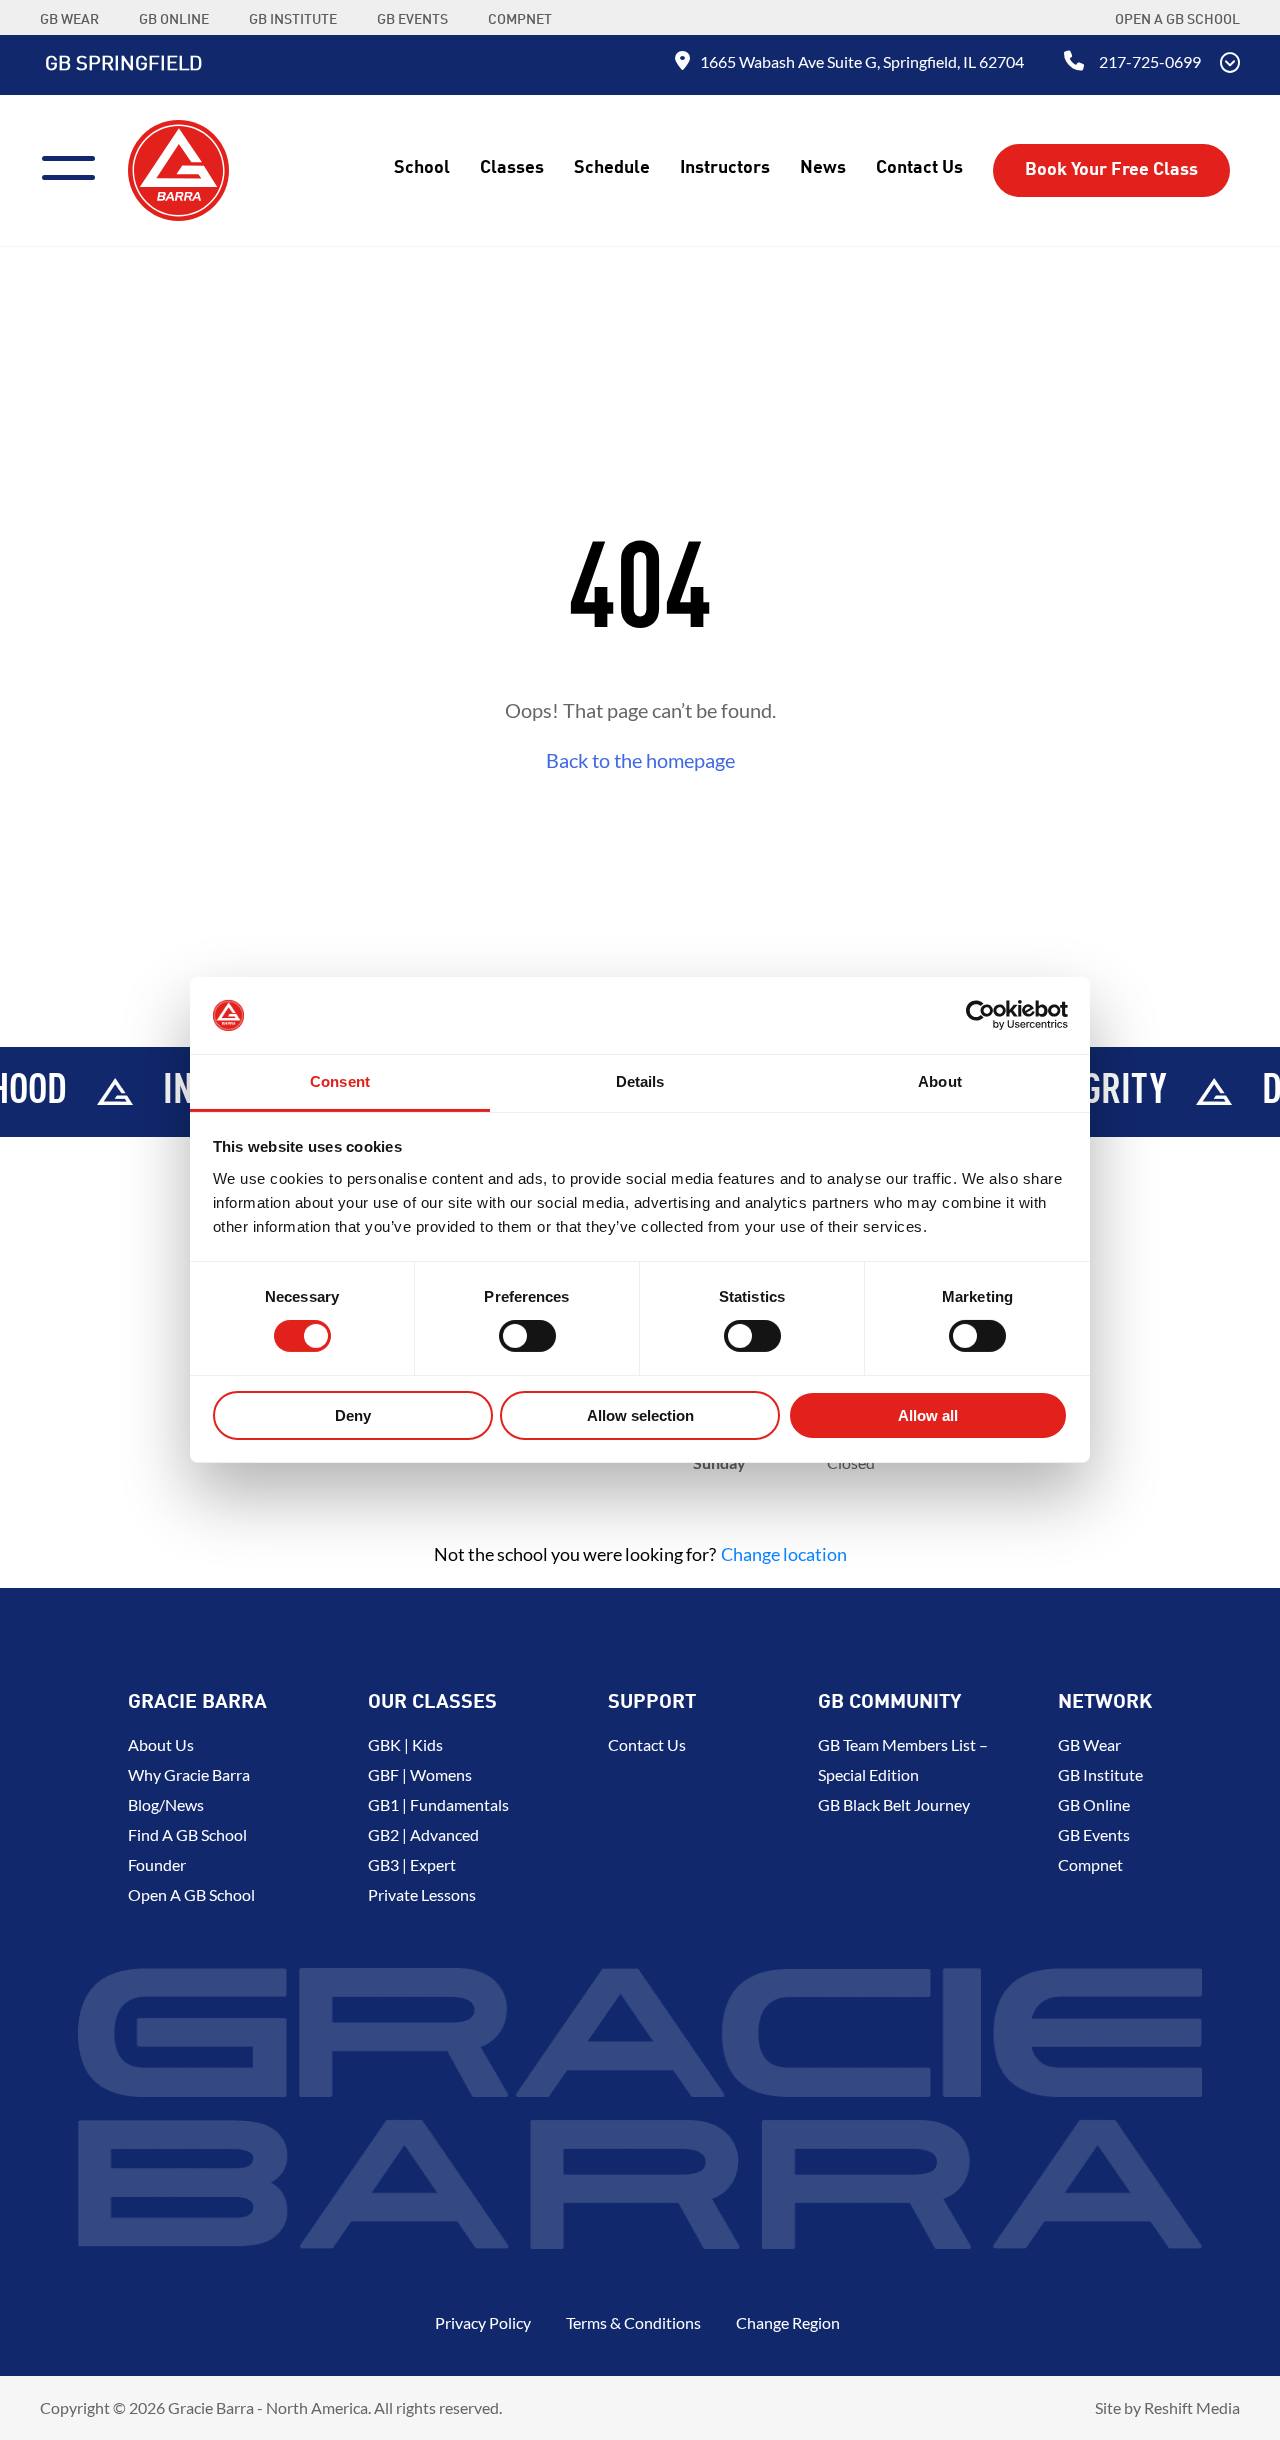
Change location (784, 1554)
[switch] (527, 1336)
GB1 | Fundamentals (438, 1804)
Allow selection (640, 1415)
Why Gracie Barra (189, 1774)
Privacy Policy (483, 2322)
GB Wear (1089, 1744)
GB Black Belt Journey (894, 1804)
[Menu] (76, 165)
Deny (353, 1415)
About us (161, 1744)
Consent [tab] (340, 1081)
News (823, 168)
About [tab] (940, 1081)
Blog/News (166, 1804)
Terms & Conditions (633, 2322)
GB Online (1094, 1804)
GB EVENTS (412, 20)
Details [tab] (640, 1081)
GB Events (1094, 1834)
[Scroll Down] (1230, 65)
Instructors (725, 168)
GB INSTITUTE (293, 20)
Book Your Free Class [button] (1111, 170)
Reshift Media (1192, 2407)
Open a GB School (1177, 20)
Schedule (612, 168)
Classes (512, 168)
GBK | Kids (405, 1744)
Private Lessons (422, 1894)
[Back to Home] (178, 168)
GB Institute (1100, 1774)
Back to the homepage (640, 760)
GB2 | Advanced (423, 1834)
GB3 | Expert (412, 1864)
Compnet (1090, 1864)
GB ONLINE (174, 20)
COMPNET (520, 20)
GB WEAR (69, 20)
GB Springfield (123, 65)
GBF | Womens (420, 1774)
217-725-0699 (1150, 61)
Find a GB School (187, 1834)
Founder (157, 1864)
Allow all (928, 1415)
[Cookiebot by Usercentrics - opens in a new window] (980, 1015)
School (422, 168)
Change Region (788, 2322)
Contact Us (919, 168)
